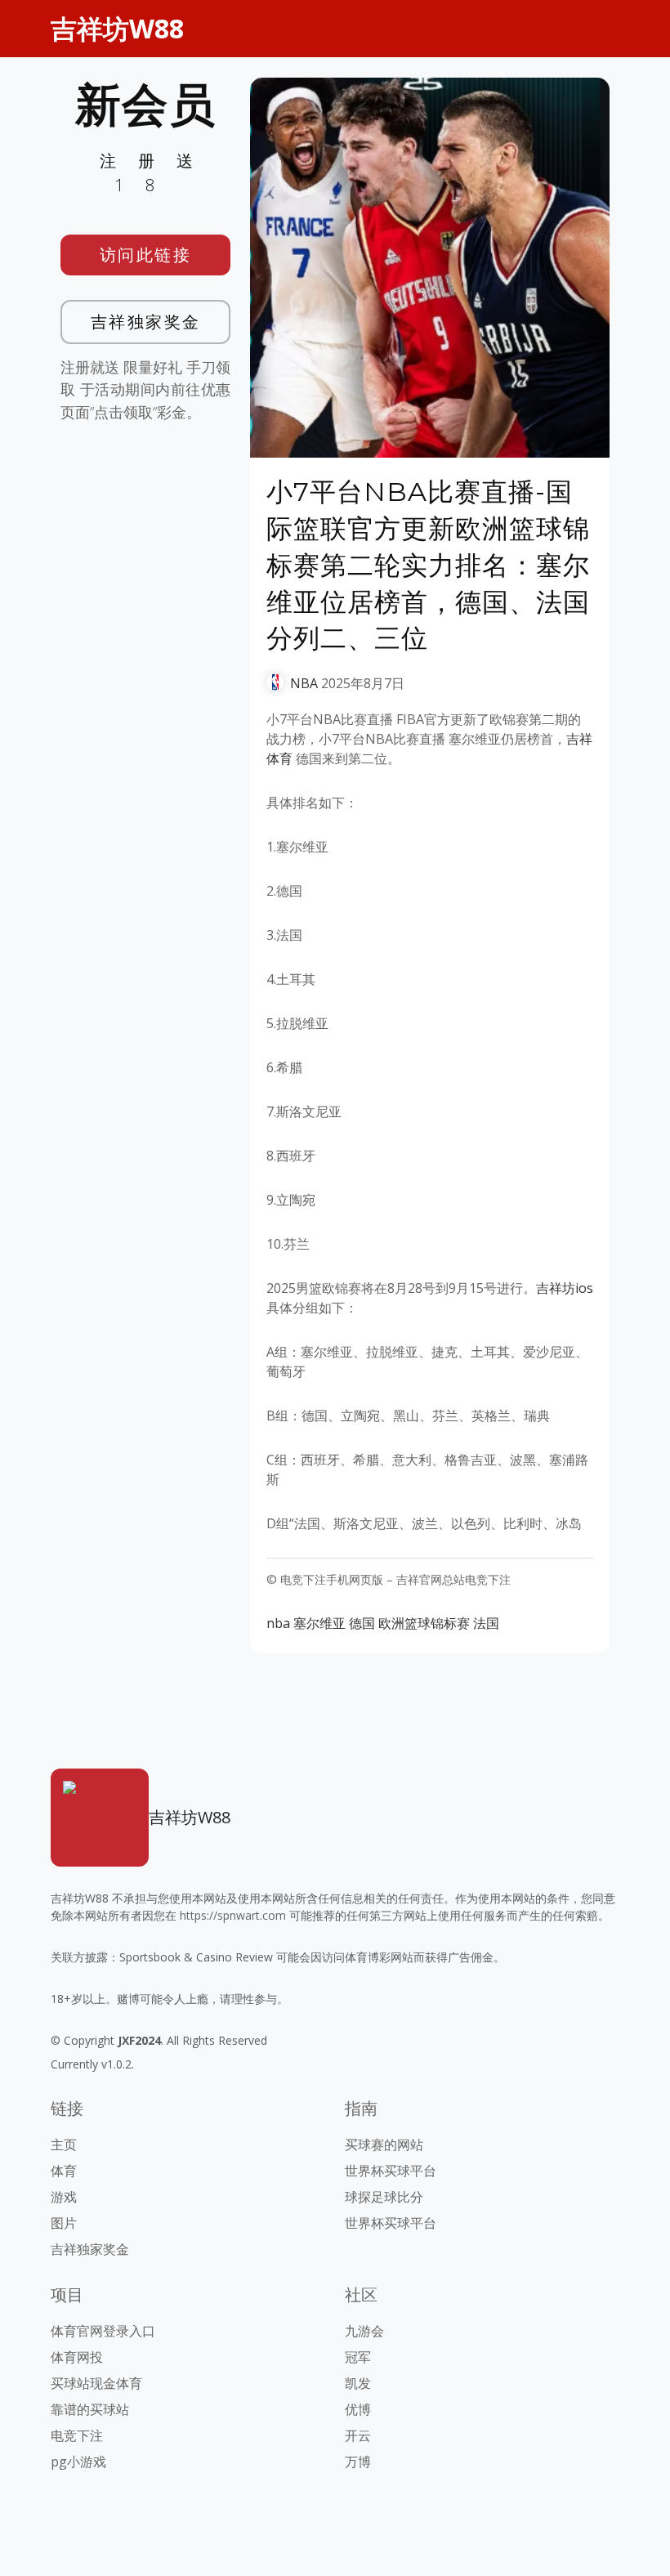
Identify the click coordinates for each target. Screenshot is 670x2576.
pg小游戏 (78, 2462)
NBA (304, 683)
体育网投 (77, 2357)
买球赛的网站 (384, 2144)
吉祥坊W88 (117, 28)
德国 (362, 1623)
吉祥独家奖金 (146, 322)
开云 (358, 2435)
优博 (358, 2409)
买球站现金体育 (96, 2383)
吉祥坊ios (565, 1288)
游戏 (64, 2197)
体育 (64, 2171)
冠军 (358, 2357)
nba (278, 1623)
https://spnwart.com (233, 1915)
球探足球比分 (384, 2197)
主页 (64, 2144)
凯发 (358, 2383)
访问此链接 (146, 255)
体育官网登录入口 (103, 2331)
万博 (358, 2462)
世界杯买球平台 (391, 2171)
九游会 (364, 2331)
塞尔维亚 (319, 1623)
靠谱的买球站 (90, 2409)
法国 (486, 1623)
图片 (64, 2223)
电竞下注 (77, 2435)
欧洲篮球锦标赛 (424, 1623)
